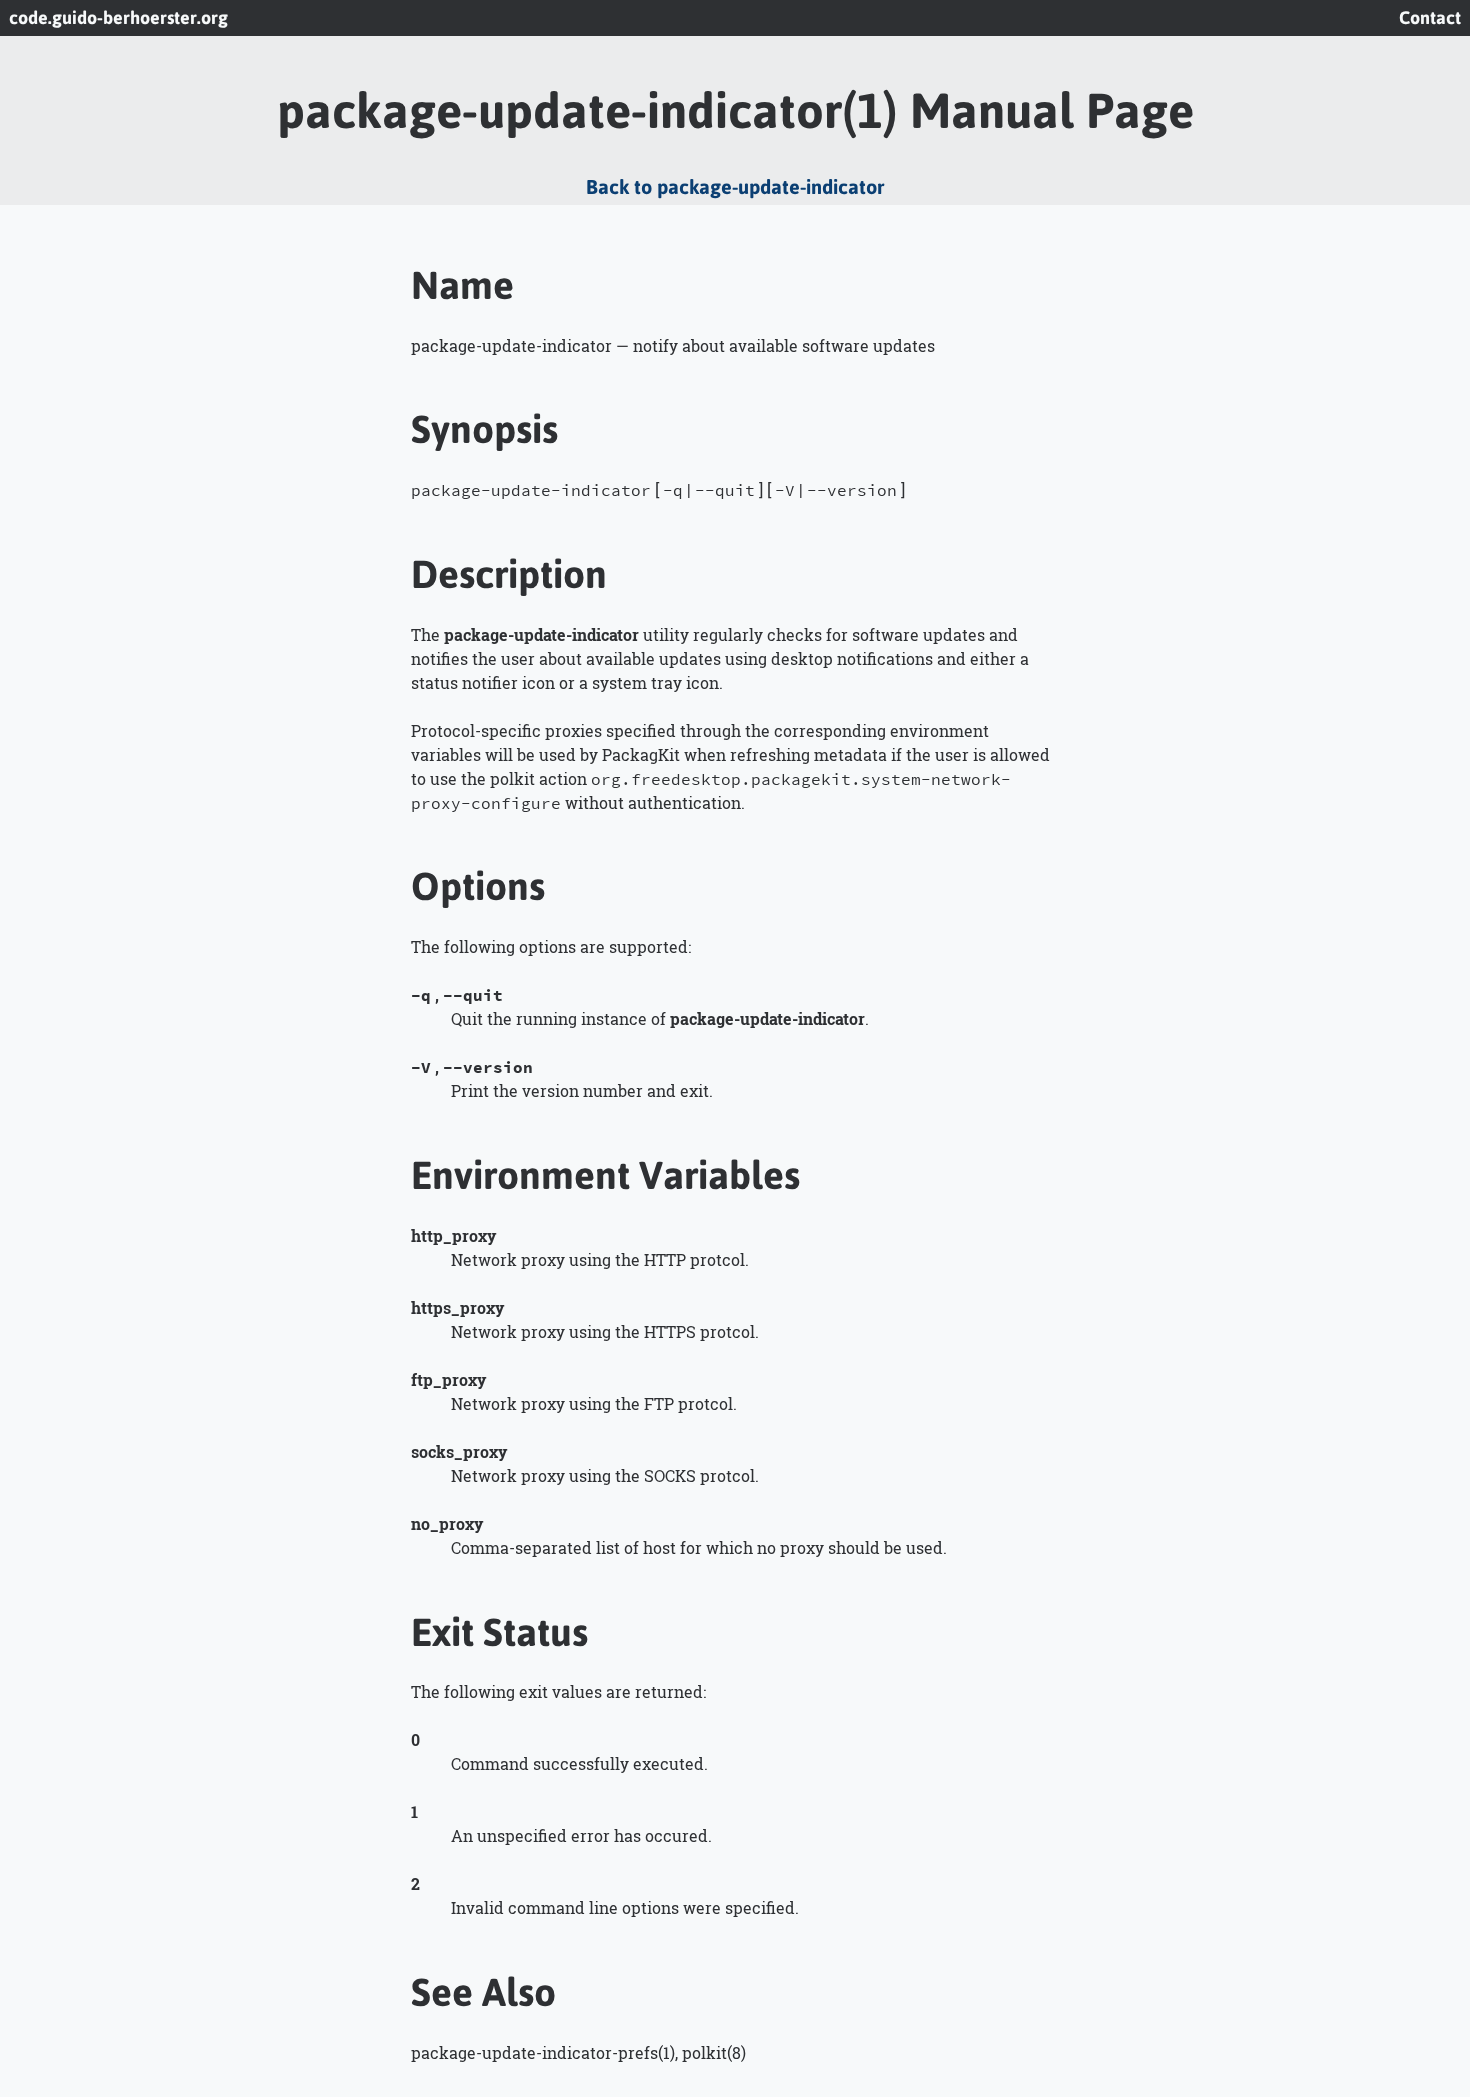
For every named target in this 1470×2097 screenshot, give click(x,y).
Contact (1430, 18)
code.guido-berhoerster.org (118, 18)
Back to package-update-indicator (735, 186)
